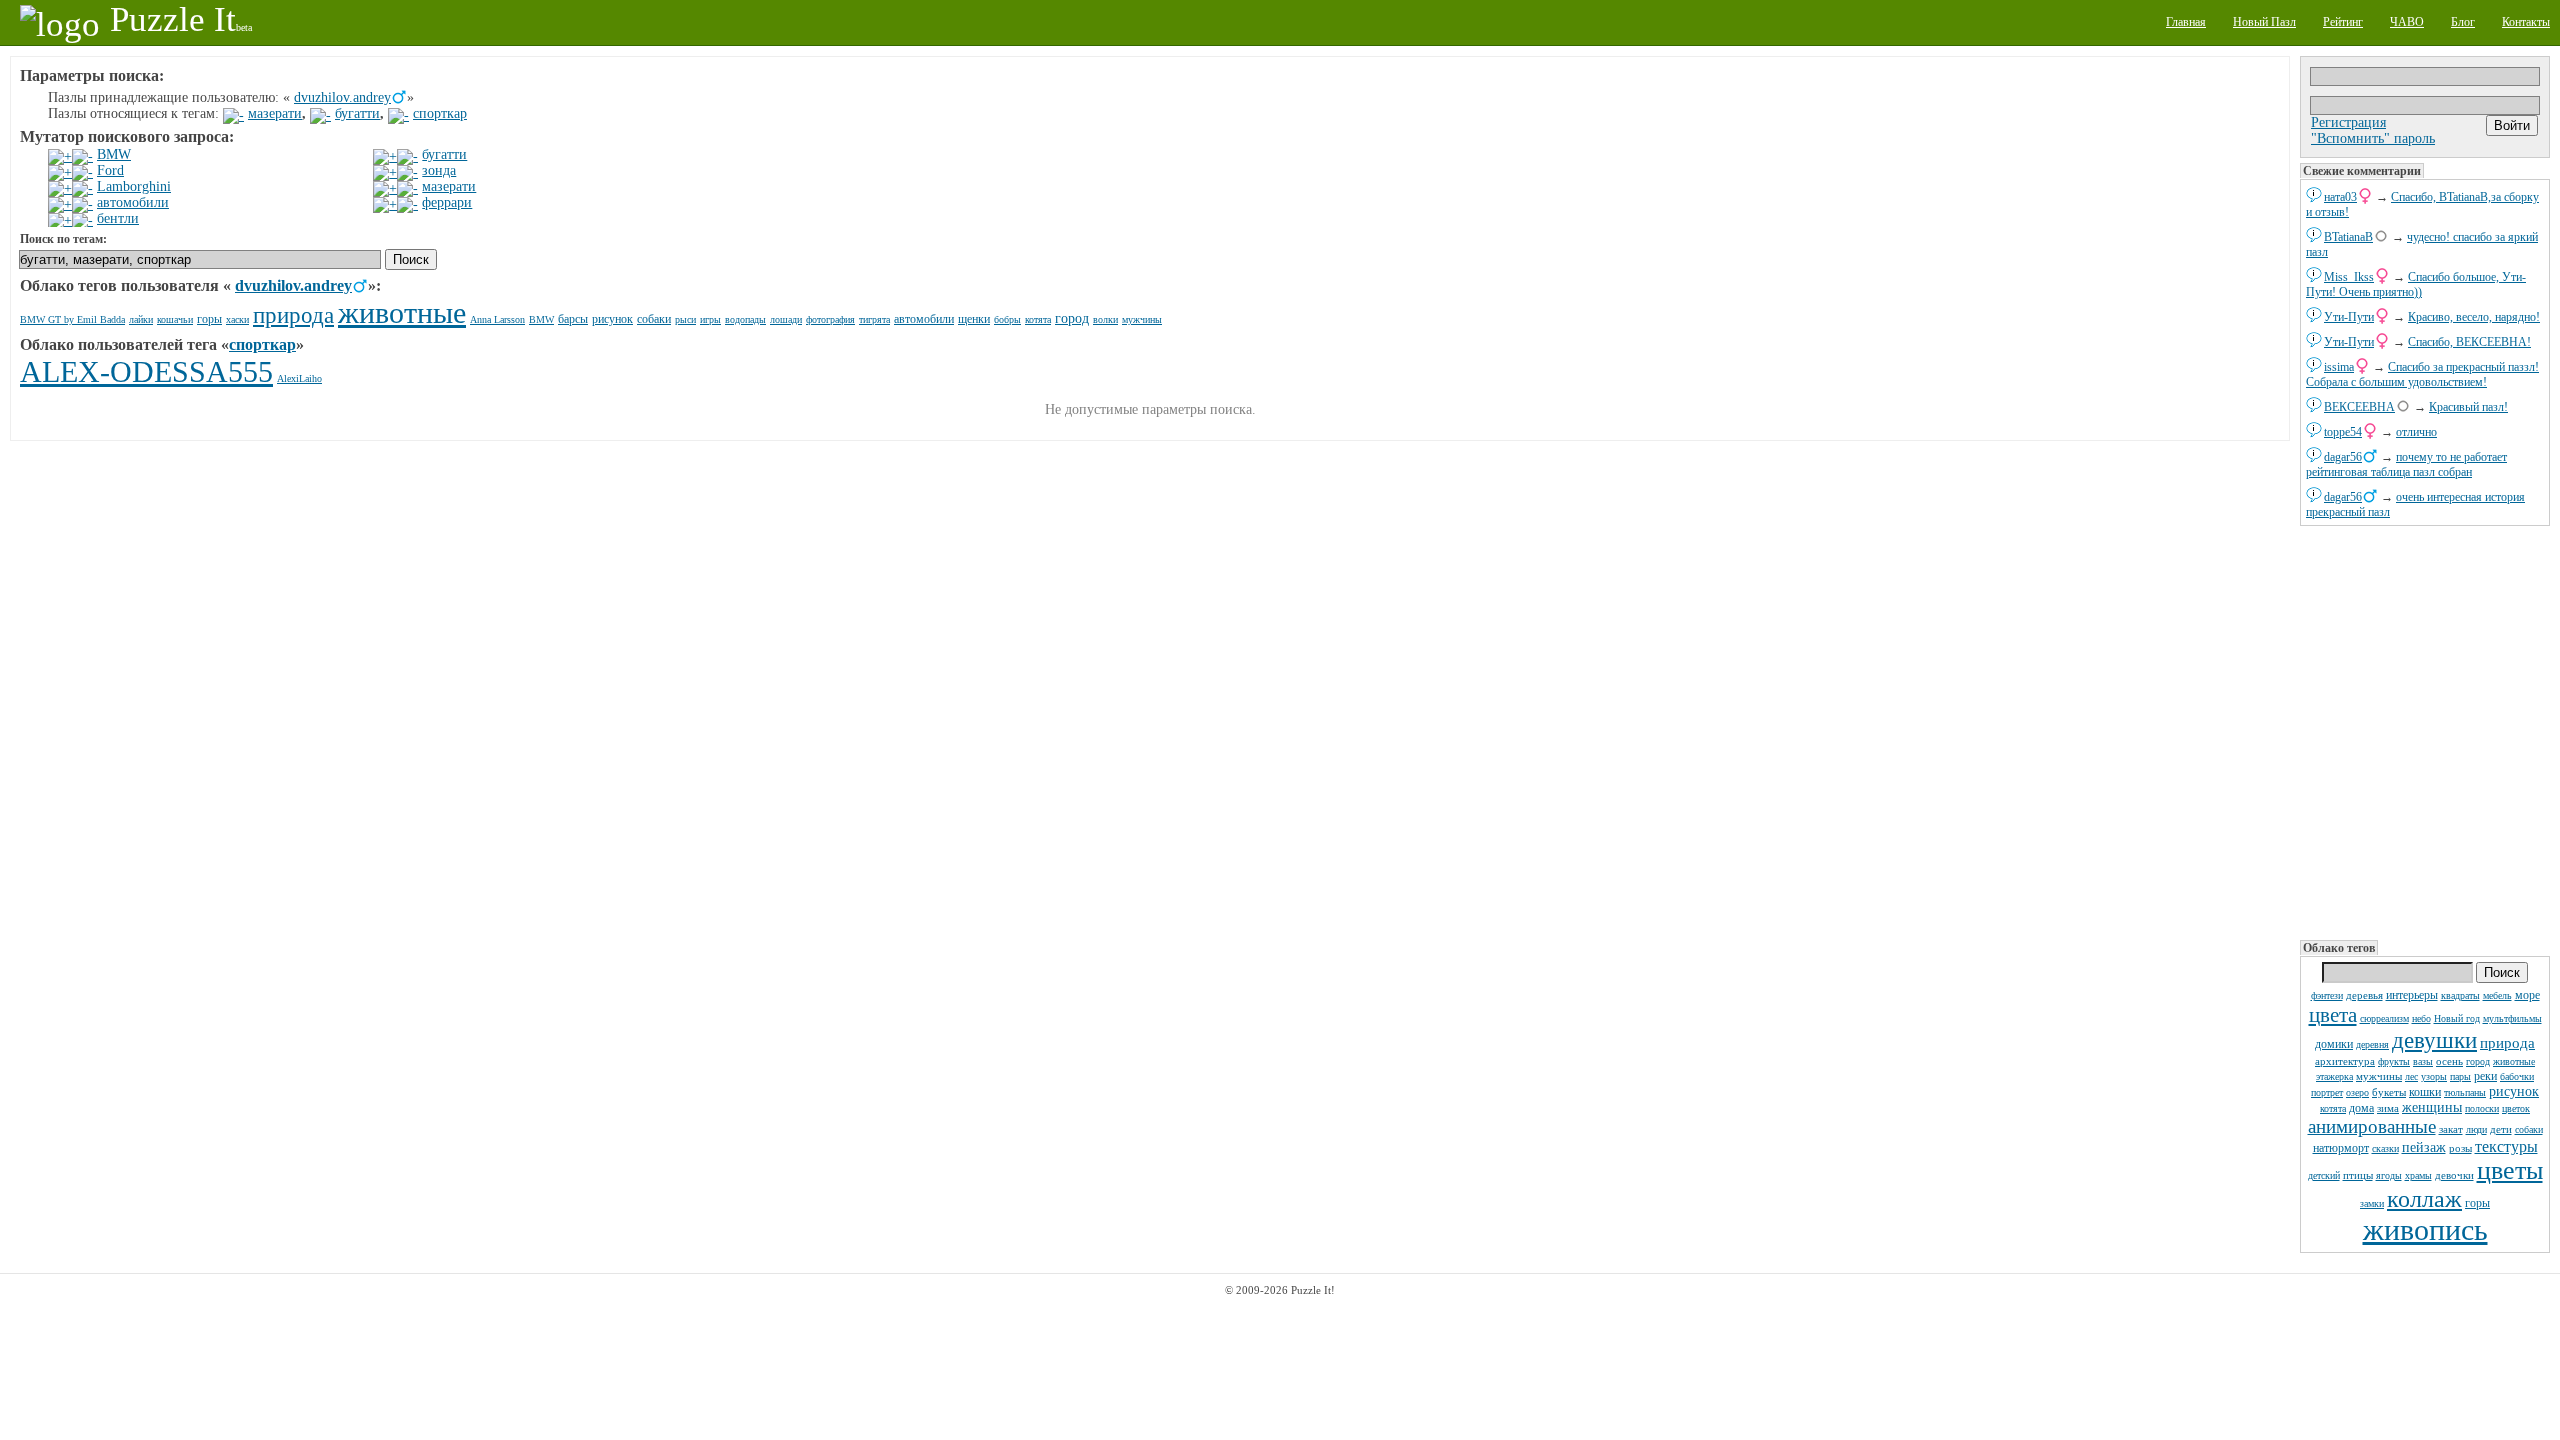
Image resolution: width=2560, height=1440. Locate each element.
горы (2477, 1203)
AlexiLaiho (299, 378)
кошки (2425, 1092)
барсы (573, 319)
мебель (2497, 995)
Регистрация (2348, 122)
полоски (2482, 1108)
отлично (2416, 432)
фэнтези (2327, 995)
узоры (2434, 1076)
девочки (2454, 1175)
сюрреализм (2384, 1018)
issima (2339, 367)
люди (2476, 1129)
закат (2451, 1129)
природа (2507, 1043)
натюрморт (2341, 1148)
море (2527, 995)
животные (2514, 1061)
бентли (118, 218)
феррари (447, 202)
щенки (974, 319)
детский (2324, 1175)
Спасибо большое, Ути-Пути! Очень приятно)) (2416, 284)
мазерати (275, 113)
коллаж (2424, 1199)
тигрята (874, 319)
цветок (2516, 1108)
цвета (2333, 1015)
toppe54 (2343, 432)
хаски (237, 319)
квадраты (2460, 995)
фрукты (2394, 1061)
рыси (685, 319)
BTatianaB (2348, 237)
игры (710, 319)
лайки (141, 319)
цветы (2510, 1170)
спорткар (440, 113)
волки (1105, 319)
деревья (2364, 995)
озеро (2357, 1092)
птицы (2358, 1175)
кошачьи (175, 319)
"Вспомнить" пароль (2373, 138)
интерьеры (2412, 995)
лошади (786, 319)
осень (2449, 1061)
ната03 (2340, 197)
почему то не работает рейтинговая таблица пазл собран (2406, 464)
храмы (2418, 1175)
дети (2501, 1129)
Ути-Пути (2349, 317)
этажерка (2334, 1076)
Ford (110, 170)
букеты (2389, 1092)
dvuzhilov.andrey (342, 97)
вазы (2423, 1061)
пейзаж (2424, 1147)
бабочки (2517, 1076)
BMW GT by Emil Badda (72, 319)
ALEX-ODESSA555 (146, 371)
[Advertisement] (2425, 731)
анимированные (2372, 1126)
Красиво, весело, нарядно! (2474, 317)
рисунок (2514, 1091)
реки (2485, 1076)
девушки (2434, 1040)
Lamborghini (134, 186)
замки (2372, 1203)
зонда (439, 170)
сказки (2385, 1148)
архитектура (2345, 1061)
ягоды (2389, 1175)
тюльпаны (2465, 1092)
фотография (830, 319)
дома (2361, 1108)
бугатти (357, 113)
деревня (2372, 1044)
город (2478, 1061)
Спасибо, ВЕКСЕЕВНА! (2469, 342)
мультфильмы (2512, 1018)
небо (2421, 1018)
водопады (745, 319)
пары (2460, 1076)
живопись (2425, 1229)
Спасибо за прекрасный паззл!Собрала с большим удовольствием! (2422, 374)
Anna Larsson (497, 319)
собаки (2529, 1129)
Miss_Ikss (2349, 277)
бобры (1007, 319)
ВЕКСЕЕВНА (2359, 407)
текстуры (2506, 1146)
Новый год (2457, 1018)
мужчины (2379, 1076)
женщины (2432, 1107)
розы (2460, 1148)
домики (2334, 1044)
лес (2411, 1076)
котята (2333, 1108)
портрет (2327, 1092)
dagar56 (2343, 457)
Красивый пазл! (2468, 407)
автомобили (133, 202)
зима (2388, 1108)
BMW (114, 154)
